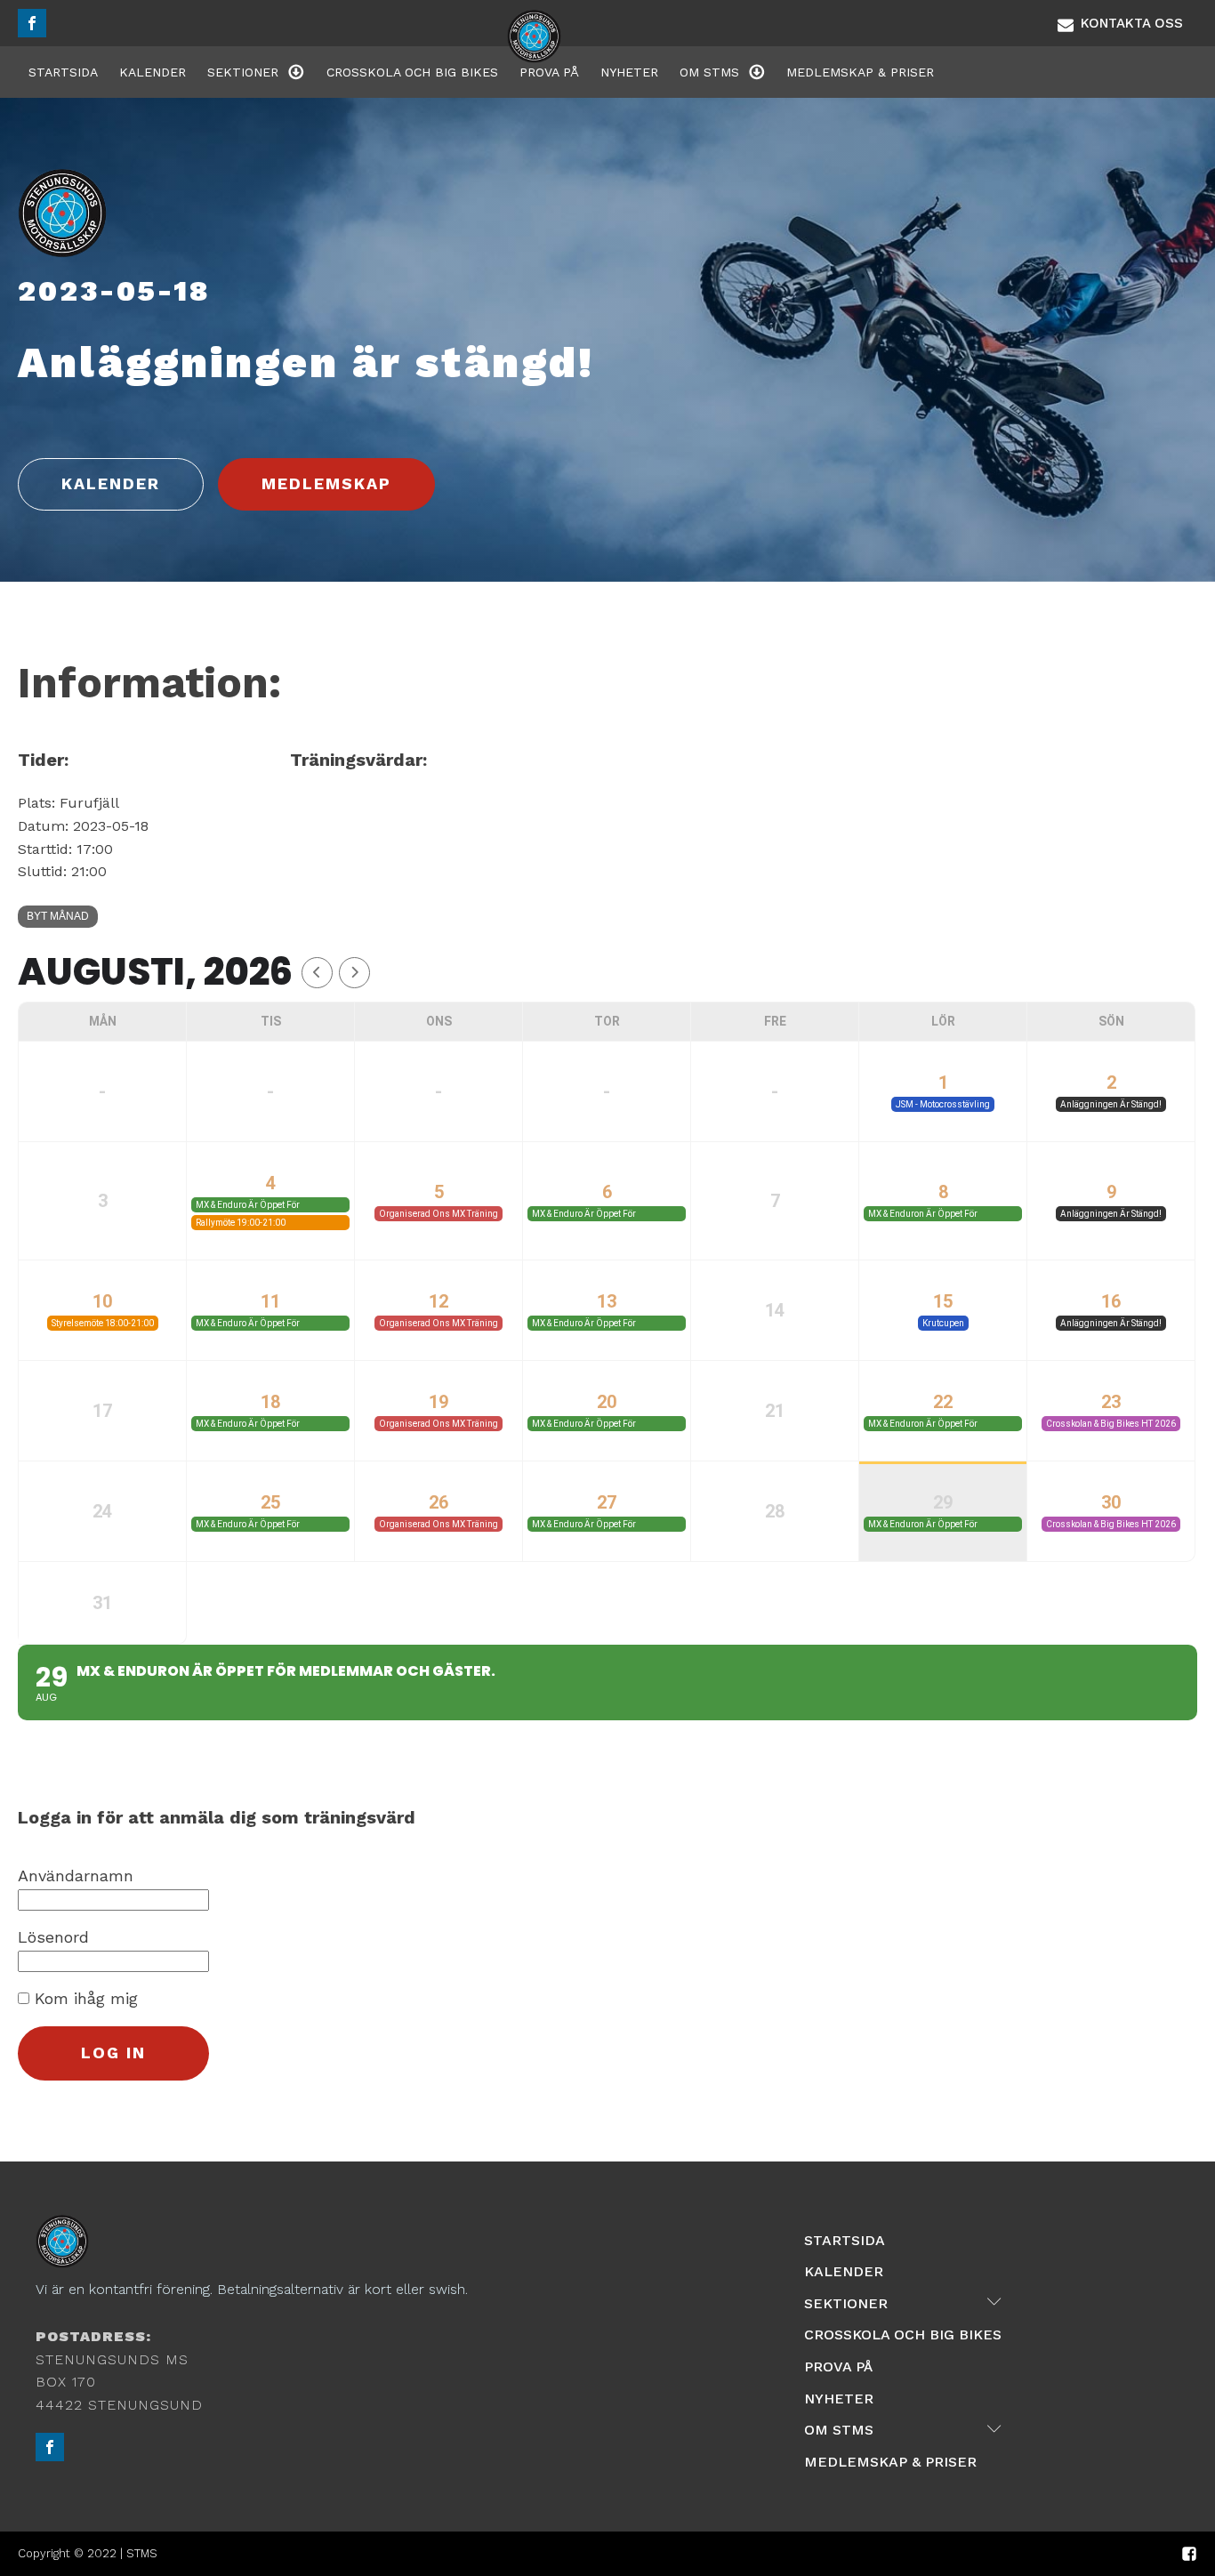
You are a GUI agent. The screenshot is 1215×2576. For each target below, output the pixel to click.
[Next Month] (354, 973)
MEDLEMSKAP (326, 483)
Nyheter (629, 72)
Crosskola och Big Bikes (412, 72)
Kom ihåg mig (84, 1998)
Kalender (153, 72)
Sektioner (243, 72)
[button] (1120, 23)
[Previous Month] (317, 973)
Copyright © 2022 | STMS (88, 2553)
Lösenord (53, 1937)
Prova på (549, 72)
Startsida (63, 72)
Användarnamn (76, 1876)
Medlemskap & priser (860, 72)
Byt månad (58, 916)
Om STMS (709, 72)
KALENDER (111, 483)
